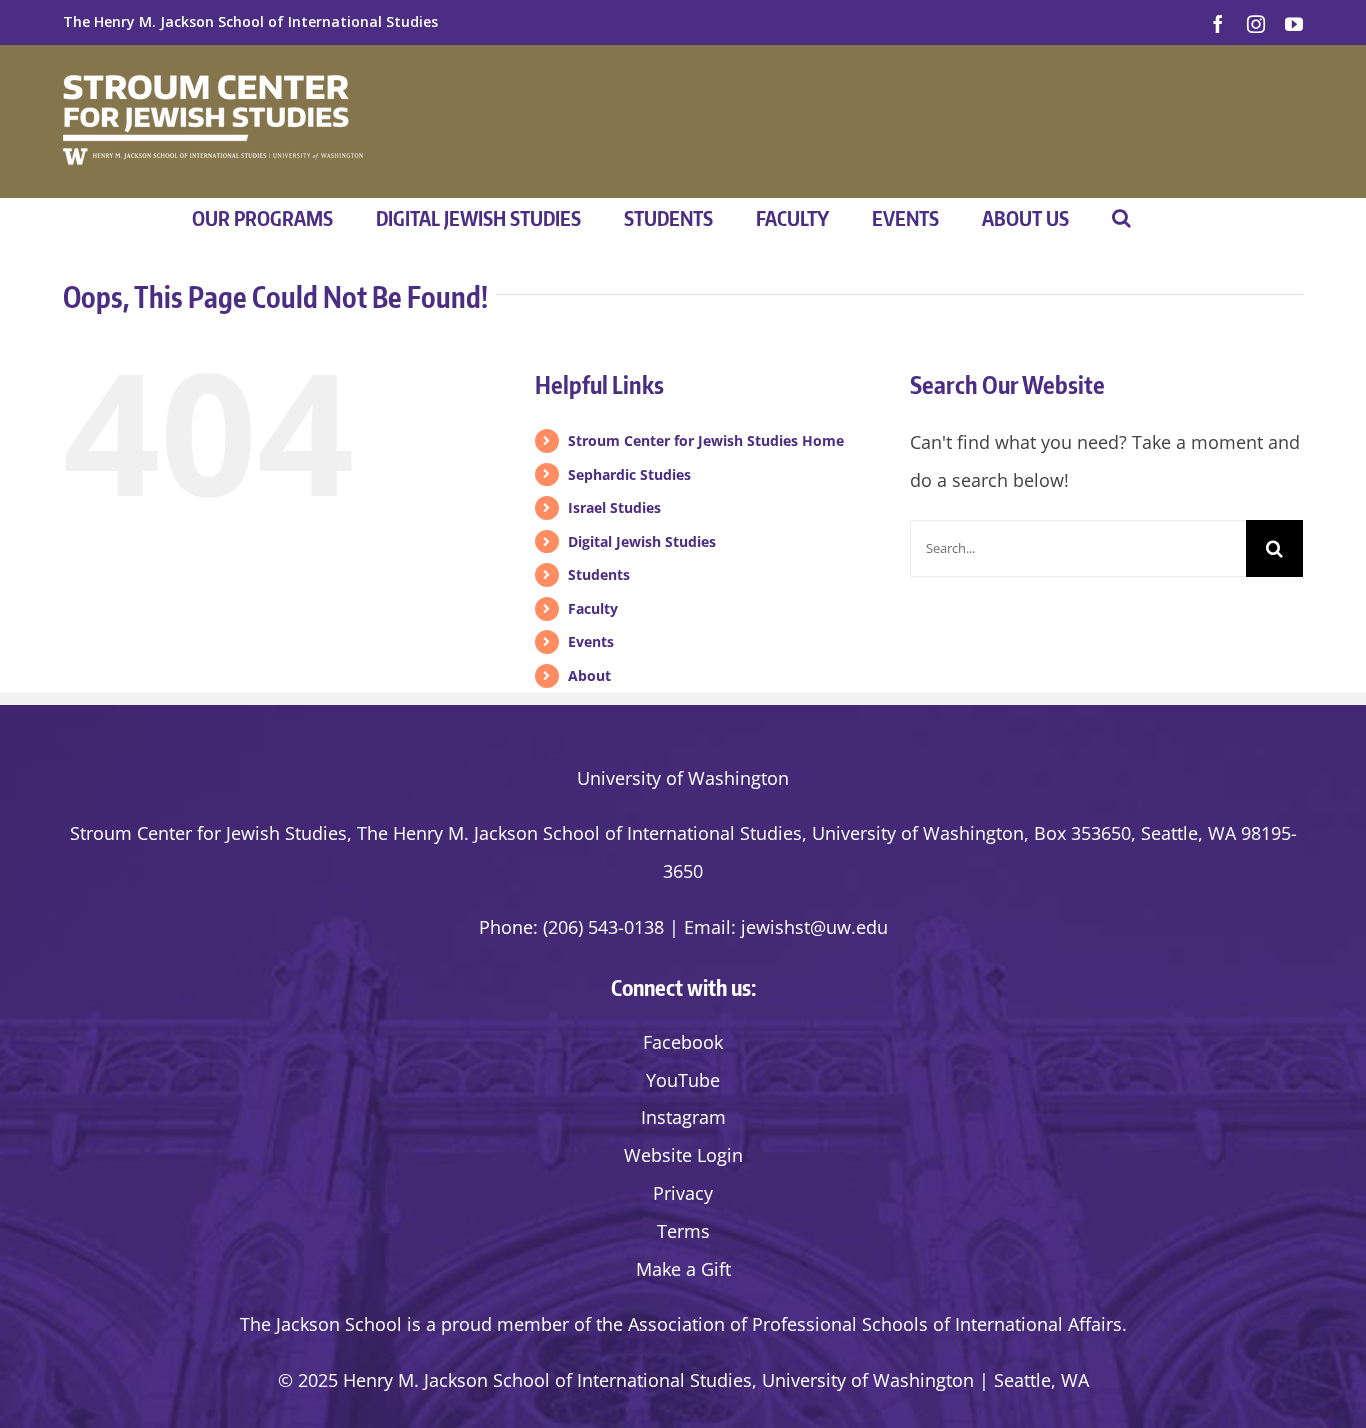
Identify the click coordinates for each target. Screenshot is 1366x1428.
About (589, 675)
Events (591, 641)
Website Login (683, 1155)
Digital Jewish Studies (642, 541)
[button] (1121, 218)
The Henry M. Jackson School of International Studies (250, 21)
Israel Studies (614, 507)
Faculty (593, 608)
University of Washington (683, 778)
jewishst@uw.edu (814, 927)
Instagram (683, 1117)
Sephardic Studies (629, 474)
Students (599, 574)
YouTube (683, 1080)
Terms (683, 1231)
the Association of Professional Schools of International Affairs (859, 1324)
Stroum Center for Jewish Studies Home (706, 440)
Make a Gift (683, 1269)
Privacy (683, 1193)
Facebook (683, 1042)
